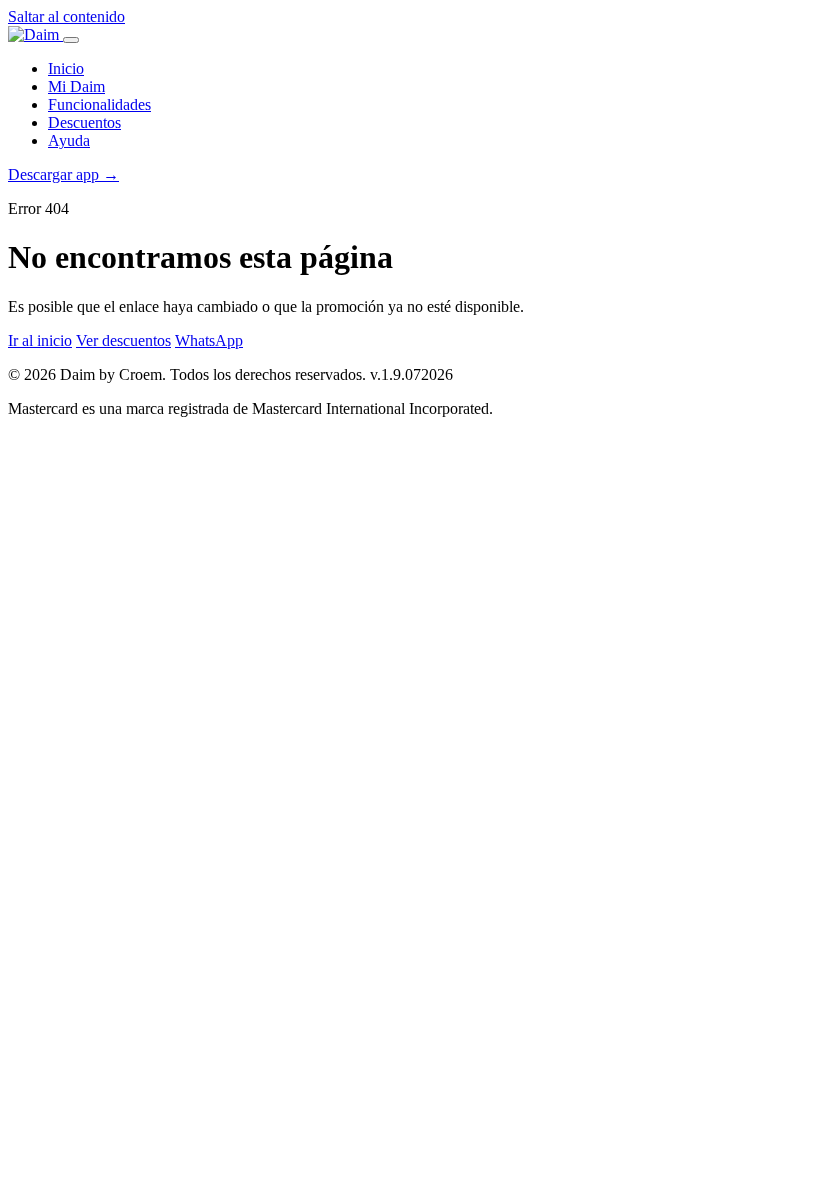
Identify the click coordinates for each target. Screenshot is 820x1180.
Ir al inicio (40, 340)
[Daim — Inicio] (35, 34)
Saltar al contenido (66, 16)
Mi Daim (76, 86)
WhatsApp (209, 340)
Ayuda (69, 140)
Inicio (66, 68)
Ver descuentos (123, 340)
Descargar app (63, 174)
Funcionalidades (99, 104)
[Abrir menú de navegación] (71, 40)
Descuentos (84, 122)
